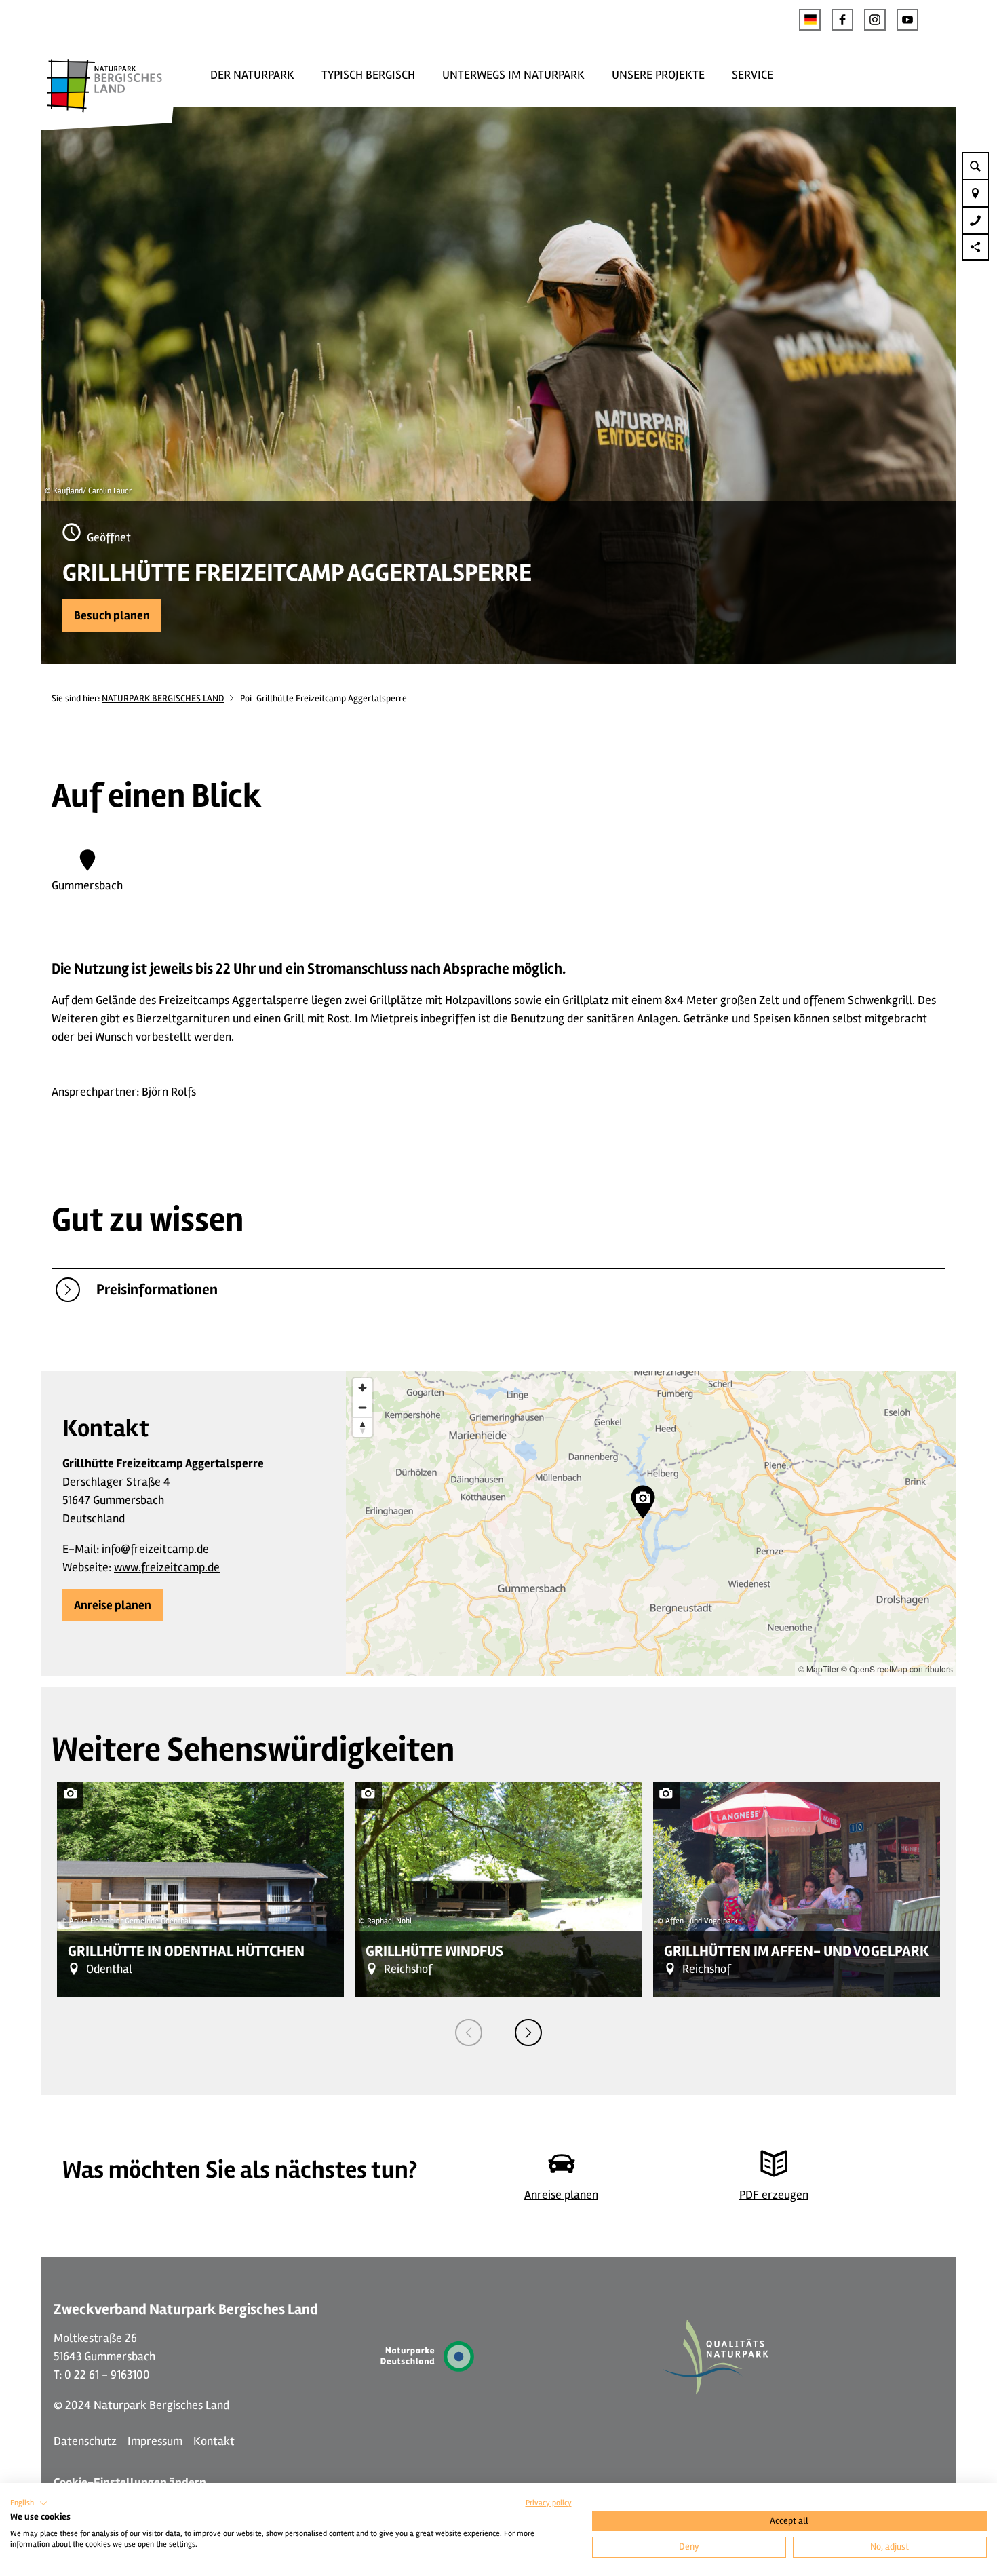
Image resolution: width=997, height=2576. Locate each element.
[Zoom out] (363, 1407)
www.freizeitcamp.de (167, 1567)
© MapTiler (819, 1669)
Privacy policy (549, 2503)
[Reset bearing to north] (363, 1427)
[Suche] (975, 166)
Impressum (155, 2441)
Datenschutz (85, 2441)
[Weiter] (528, 2033)
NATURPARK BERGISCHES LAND (163, 698)
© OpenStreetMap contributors (897, 1669)
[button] (842, 20)
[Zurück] (469, 2033)
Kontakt (214, 2441)
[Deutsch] (810, 20)
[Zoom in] (363, 1388)
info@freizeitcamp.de (155, 1549)
